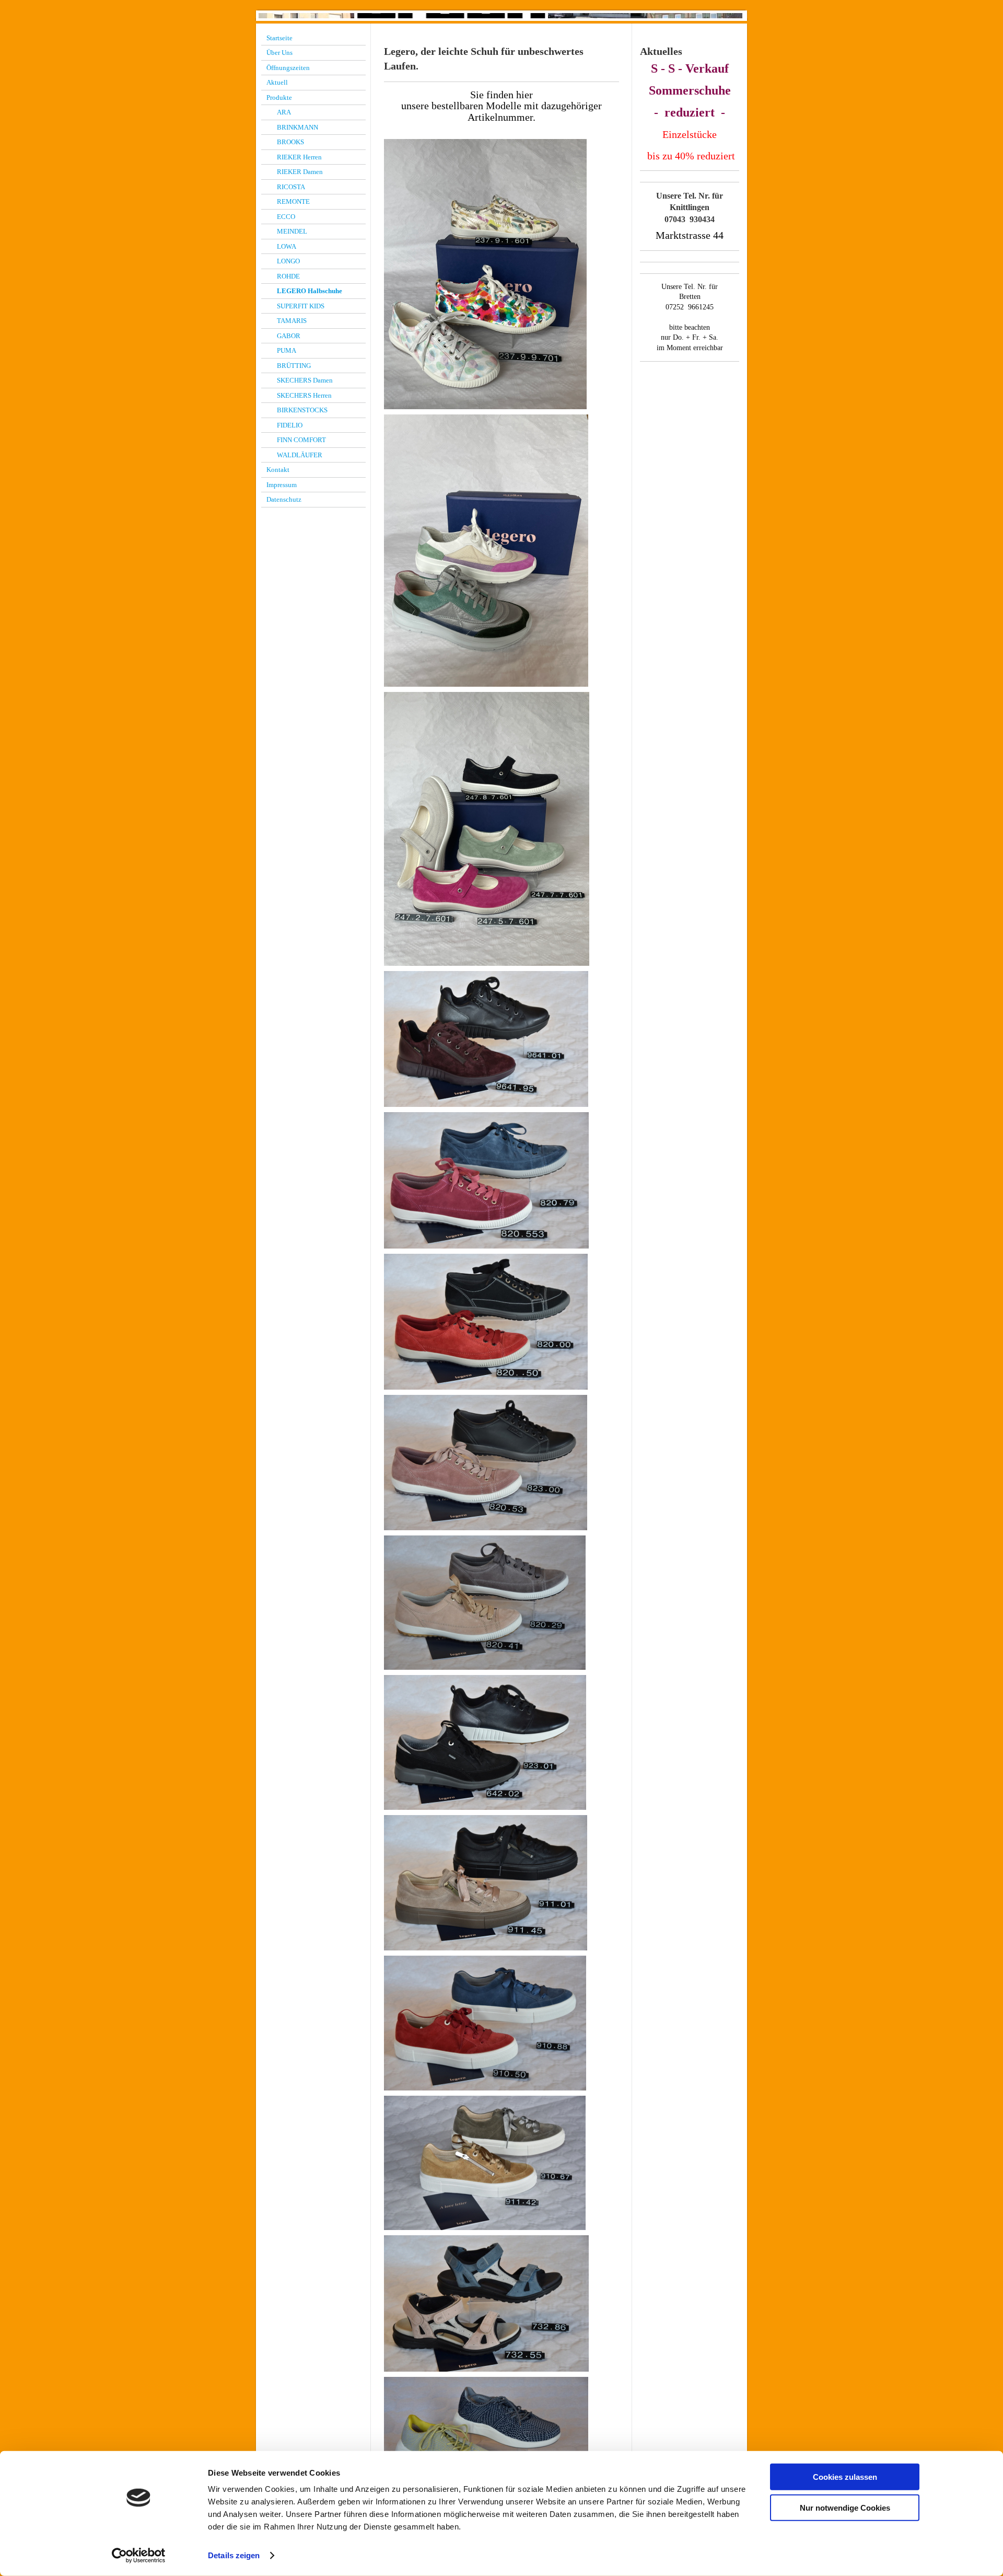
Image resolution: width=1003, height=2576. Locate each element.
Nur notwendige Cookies (845, 2507)
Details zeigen (234, 2555)
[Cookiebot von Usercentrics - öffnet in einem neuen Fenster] (139, 2556)
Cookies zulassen (845, 2477)
